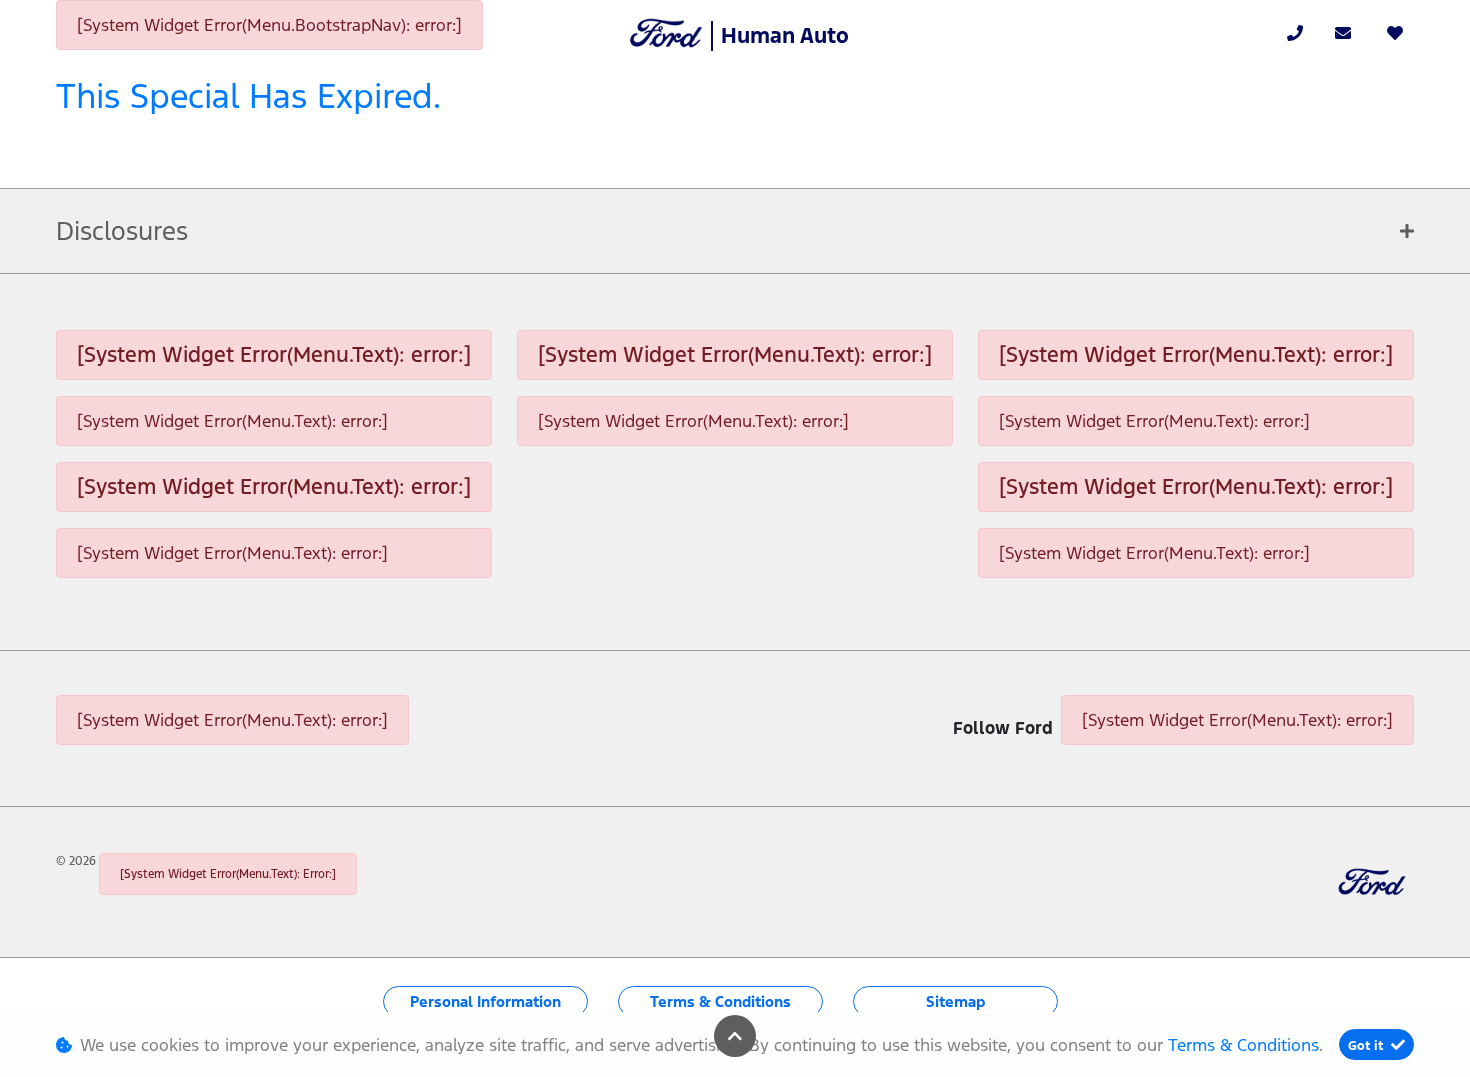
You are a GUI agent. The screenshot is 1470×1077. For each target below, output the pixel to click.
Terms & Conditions (720, 1001)
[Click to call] (1295, 33)
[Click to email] (1343, 33)
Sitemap (955, 1001)
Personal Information (485, 1001)
